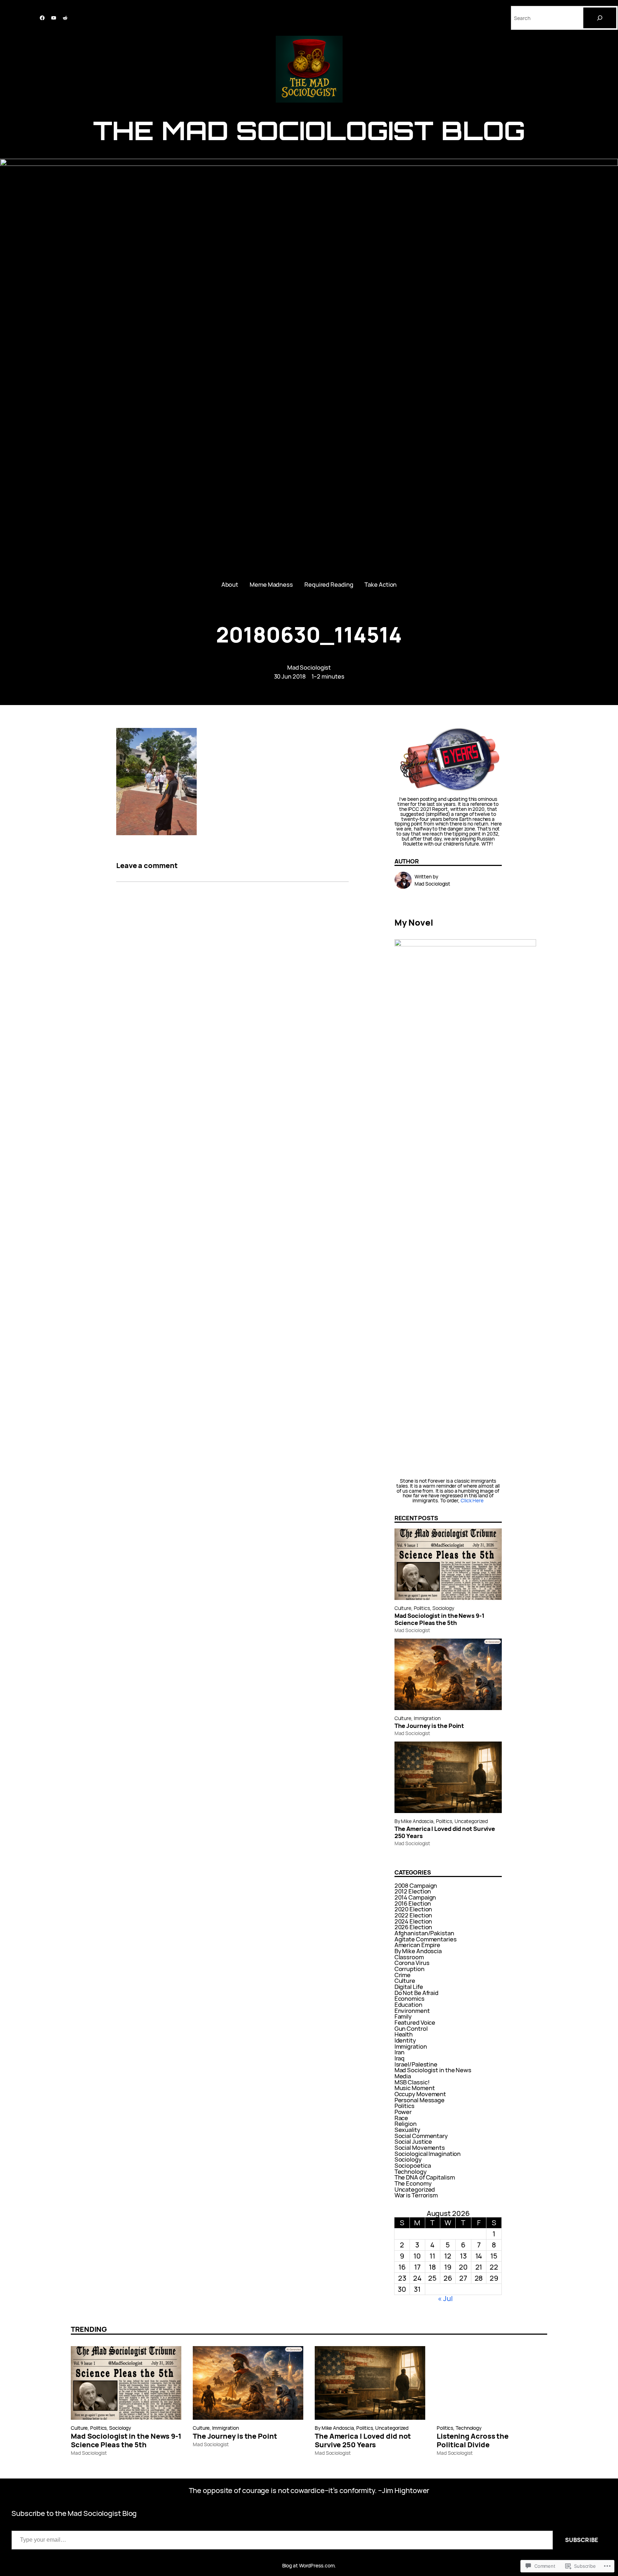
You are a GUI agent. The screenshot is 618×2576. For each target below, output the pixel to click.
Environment (412, 2011)
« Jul (445, 2298)
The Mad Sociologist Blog (309, 130)
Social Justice (413, 2141)
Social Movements (420, 2148)
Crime (403, 1975)
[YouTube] (54, 18)
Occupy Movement (420, 2094)
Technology (411, 2171)
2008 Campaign (416, 1885)
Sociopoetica (413, 2165)
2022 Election (413, 1915)
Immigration (427, 1718)
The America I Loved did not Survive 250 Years (445, 1832)
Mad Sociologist (309, 667)
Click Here (472, 1500)
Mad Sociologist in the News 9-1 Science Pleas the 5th (440, 1619)
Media (403, 2076)
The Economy (413, 2183)
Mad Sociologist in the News (433, 2070)
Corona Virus (412, 1963)
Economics (409, 1998)
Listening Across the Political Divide (473, 2440)
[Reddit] (65, 18)
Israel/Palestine (416, 2064)
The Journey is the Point (429, 1726)
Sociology (443, 1608)
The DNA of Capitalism (425, 2177)
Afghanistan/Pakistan (424, 1933)
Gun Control (411, 2028)
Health (404, 2034)
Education (408, 2004)
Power (403, 2112)
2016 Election (413, 1903)
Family (403, 2016)
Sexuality (407, 2130)
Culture (403, 1608)
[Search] (600, 18)
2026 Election (413, 1927)
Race (401, 2118)
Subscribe (582, 2540)
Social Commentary (421, 2136)
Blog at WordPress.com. (309, 2565)
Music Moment (415, 2088)
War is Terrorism (416, 2195)
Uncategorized (471, 1821)
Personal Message (420, 2100)
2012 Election (413, 1891)
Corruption (409, 1969)
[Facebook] (42, 18)
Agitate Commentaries (426, 1939)
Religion (406, 2124)
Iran (400, 2052)
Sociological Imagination (428, 2154)
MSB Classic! (412, 2082)
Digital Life (409, 1987)
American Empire (418, 1945)
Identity (405, 2040)
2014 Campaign (415, 1897)
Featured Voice (415, 2022)
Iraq (400, 2058)
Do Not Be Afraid (416, 1993)
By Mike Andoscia (414, 1821)
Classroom (409, 1957)
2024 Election (413, 1921)
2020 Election (413, 1909)
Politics (422, 1608)
